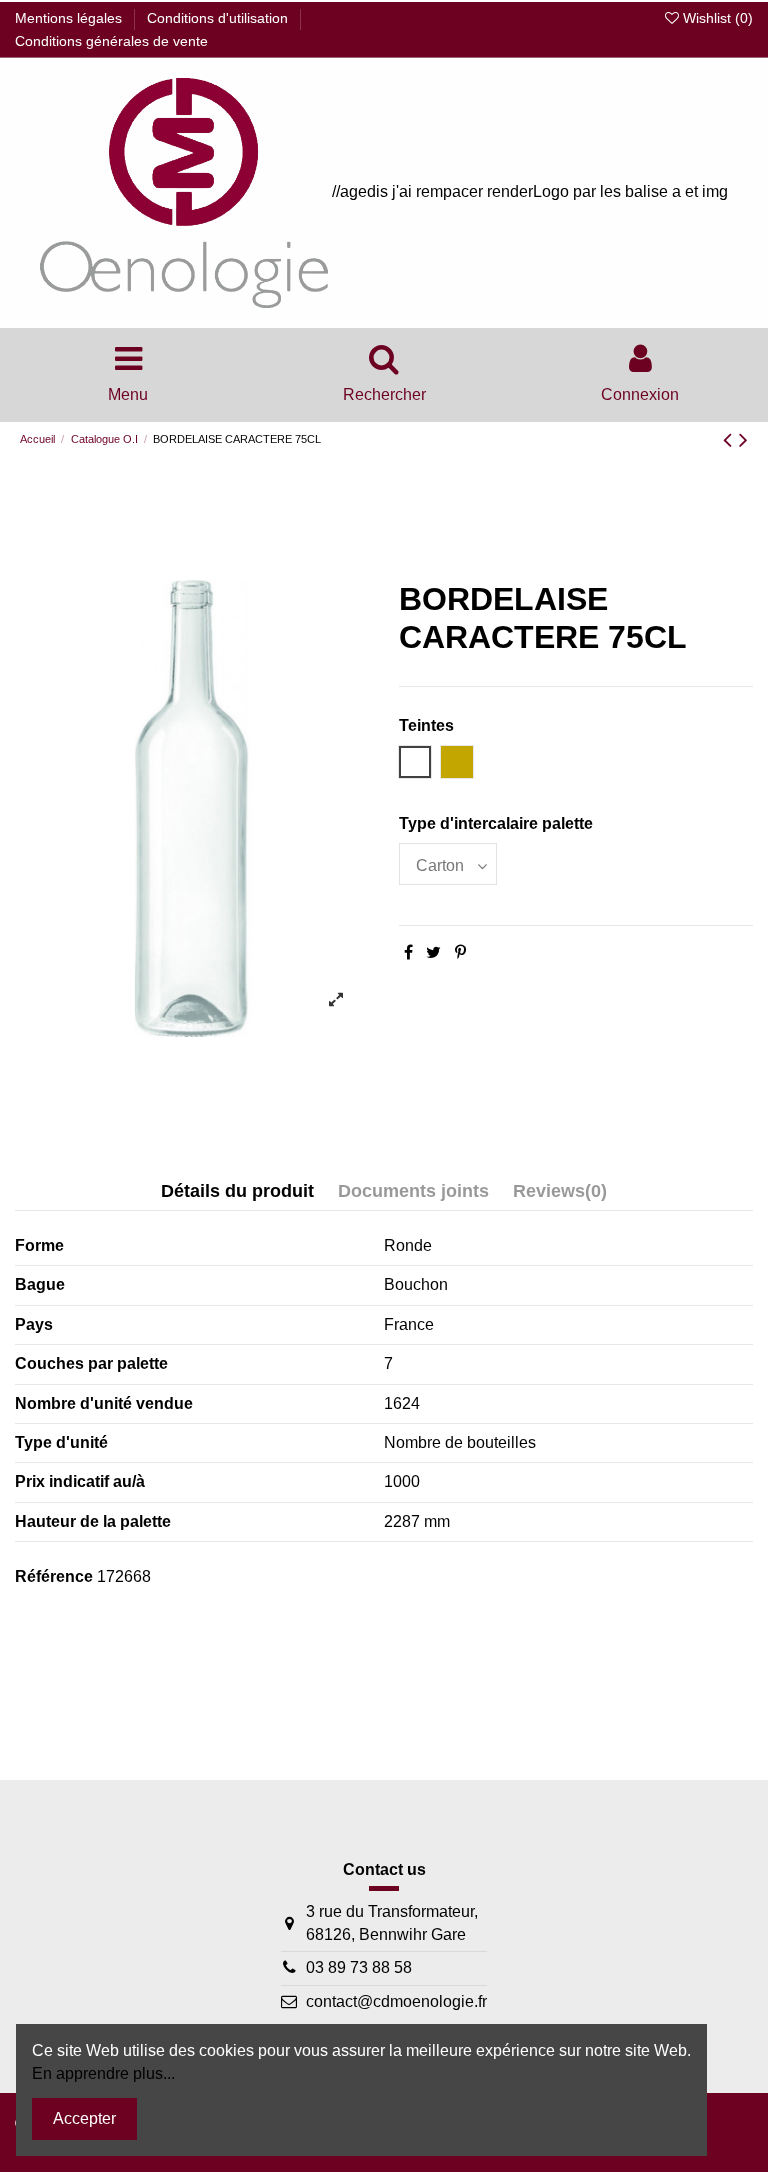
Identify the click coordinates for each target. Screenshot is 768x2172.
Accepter (84, 2118)
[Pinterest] (460, 952)
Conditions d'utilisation (219, 18)
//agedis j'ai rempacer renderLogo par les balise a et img (528, 191)
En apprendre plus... (103, 2073)
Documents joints (413, 1191)
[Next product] (743, 439)
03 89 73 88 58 (359, 1967)
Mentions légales (70, 18)
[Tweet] (433, 952)
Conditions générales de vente (111, 41)
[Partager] (408, 952)
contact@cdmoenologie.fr (396, 2001)
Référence (54, 1576)
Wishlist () (716, 18)
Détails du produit (237, 1191)
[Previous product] (731, 439)
